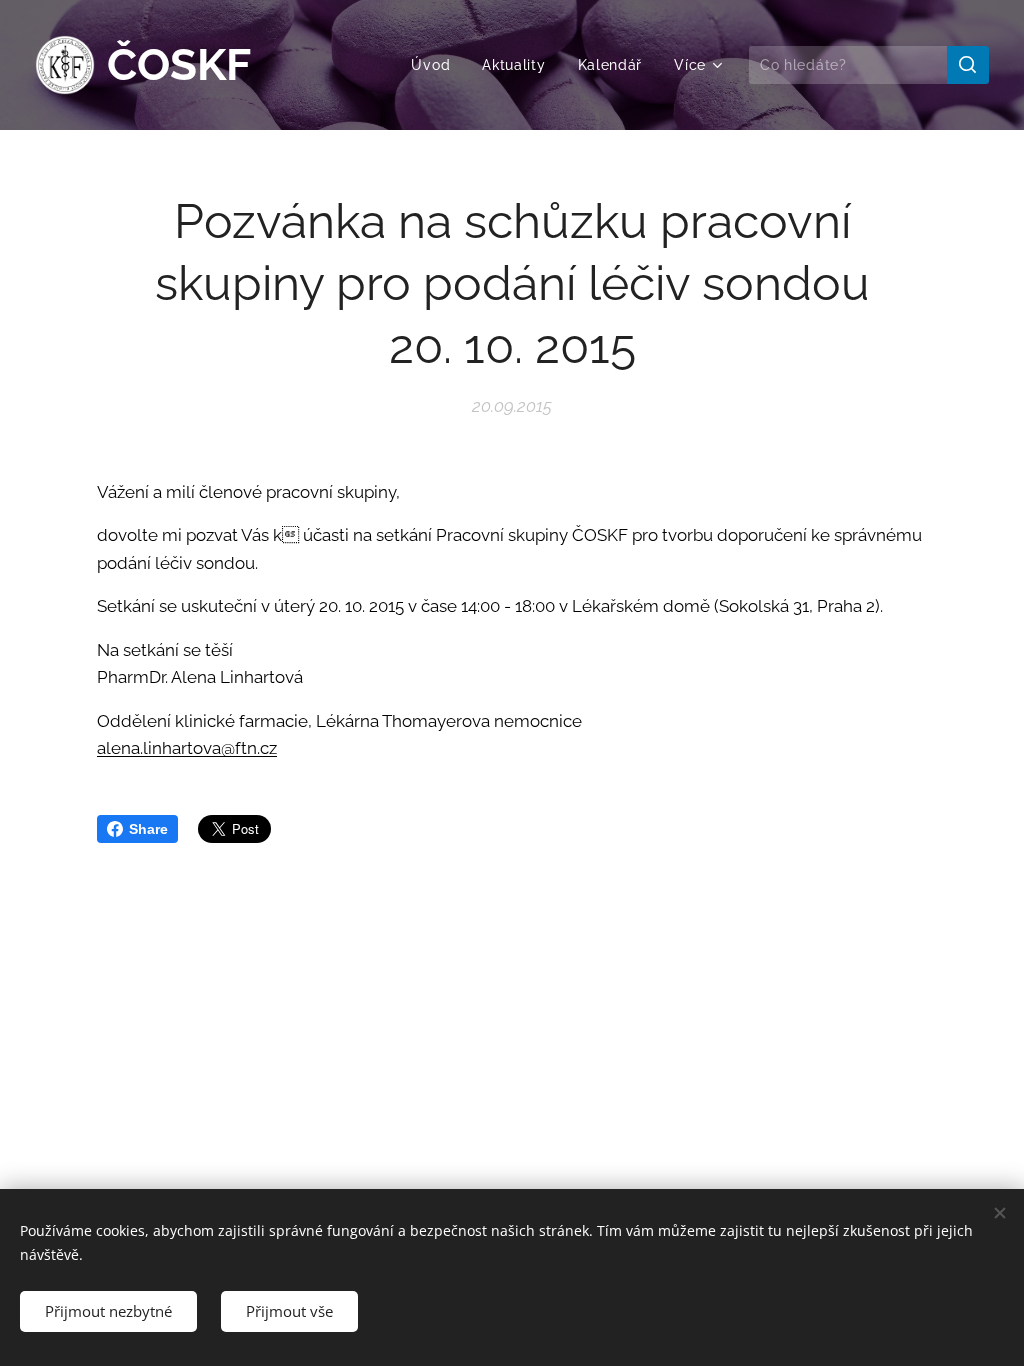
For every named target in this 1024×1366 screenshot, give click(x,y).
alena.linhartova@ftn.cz (187, 748)
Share (148, 829)
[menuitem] (436, 65)
